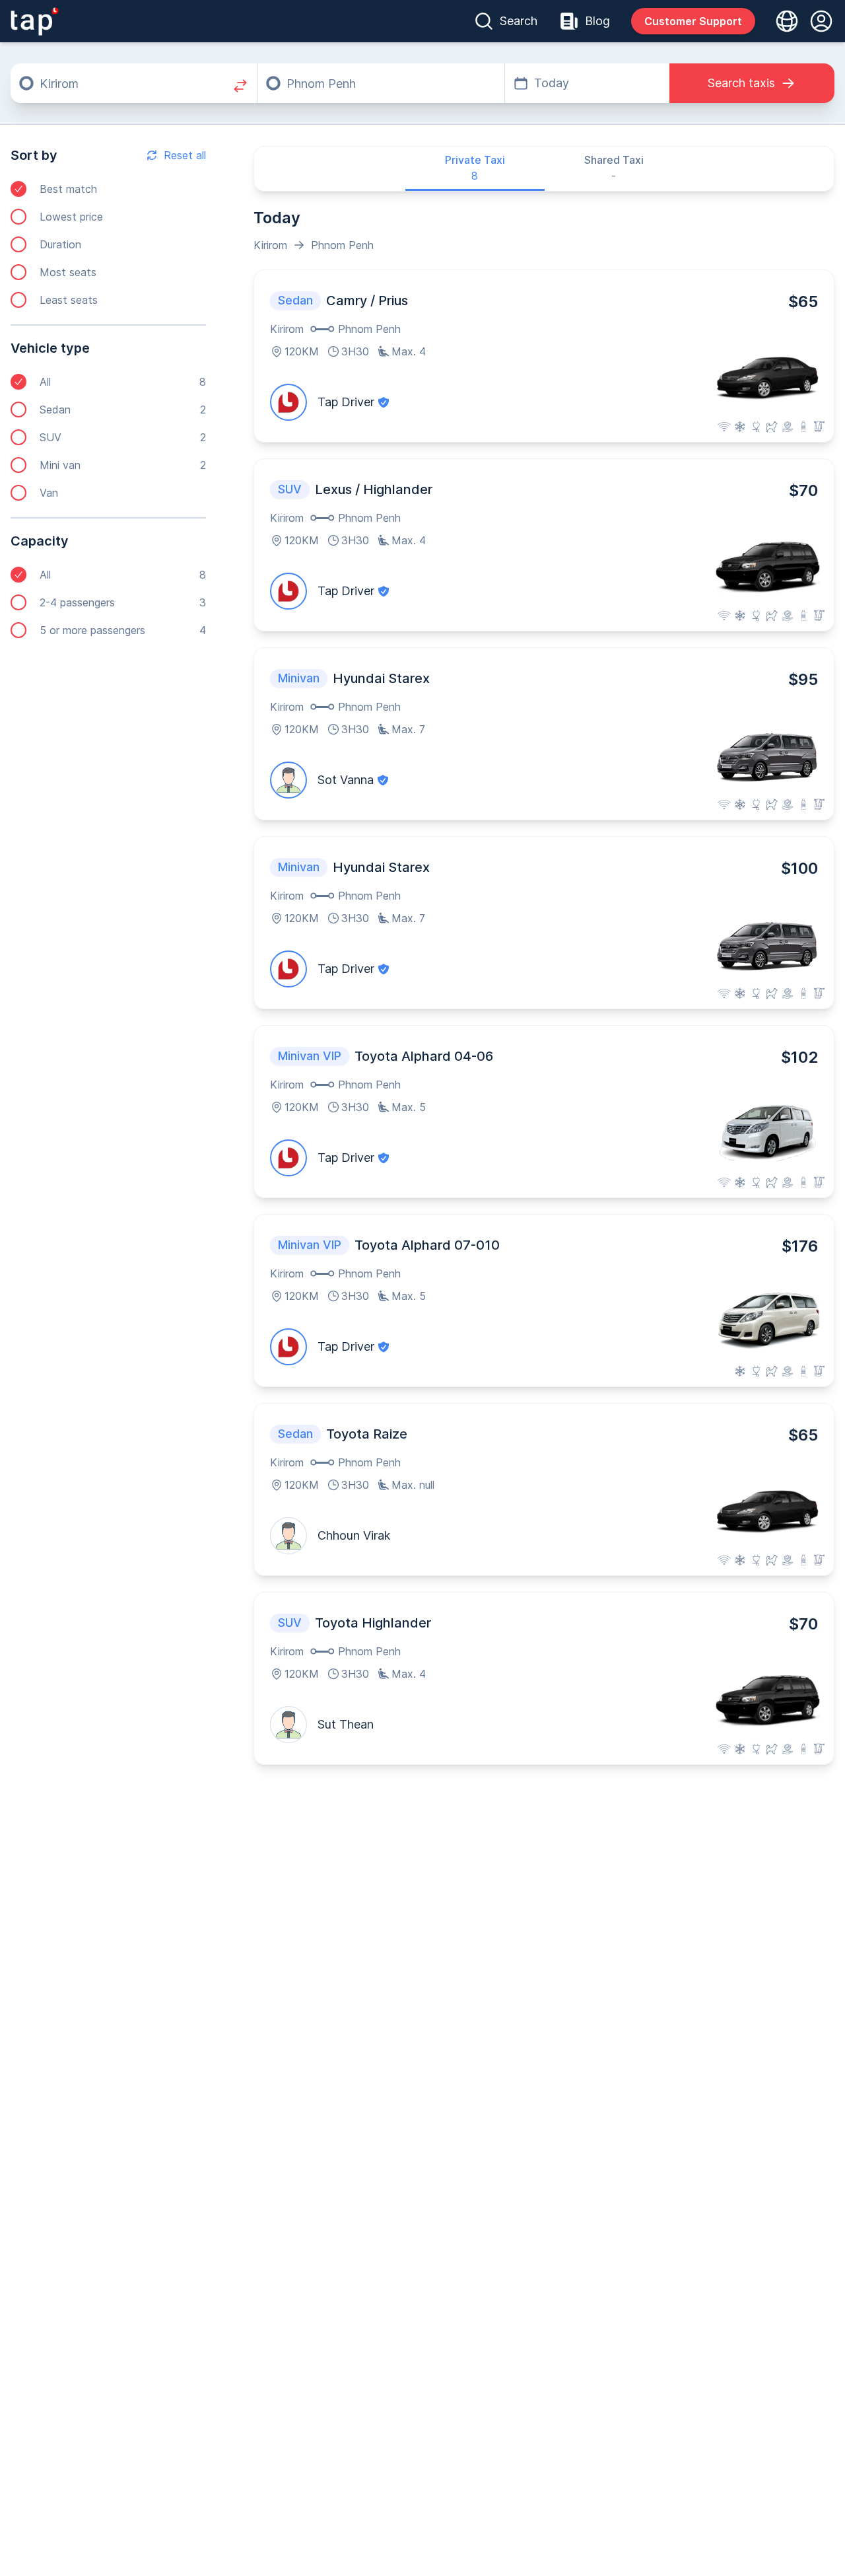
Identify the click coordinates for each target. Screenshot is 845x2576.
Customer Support (693, 21)
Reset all (185, 155)
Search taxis (741, 83)
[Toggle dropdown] (783, 21)
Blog (597, 21)
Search (519, 21)
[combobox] (134, 83)
